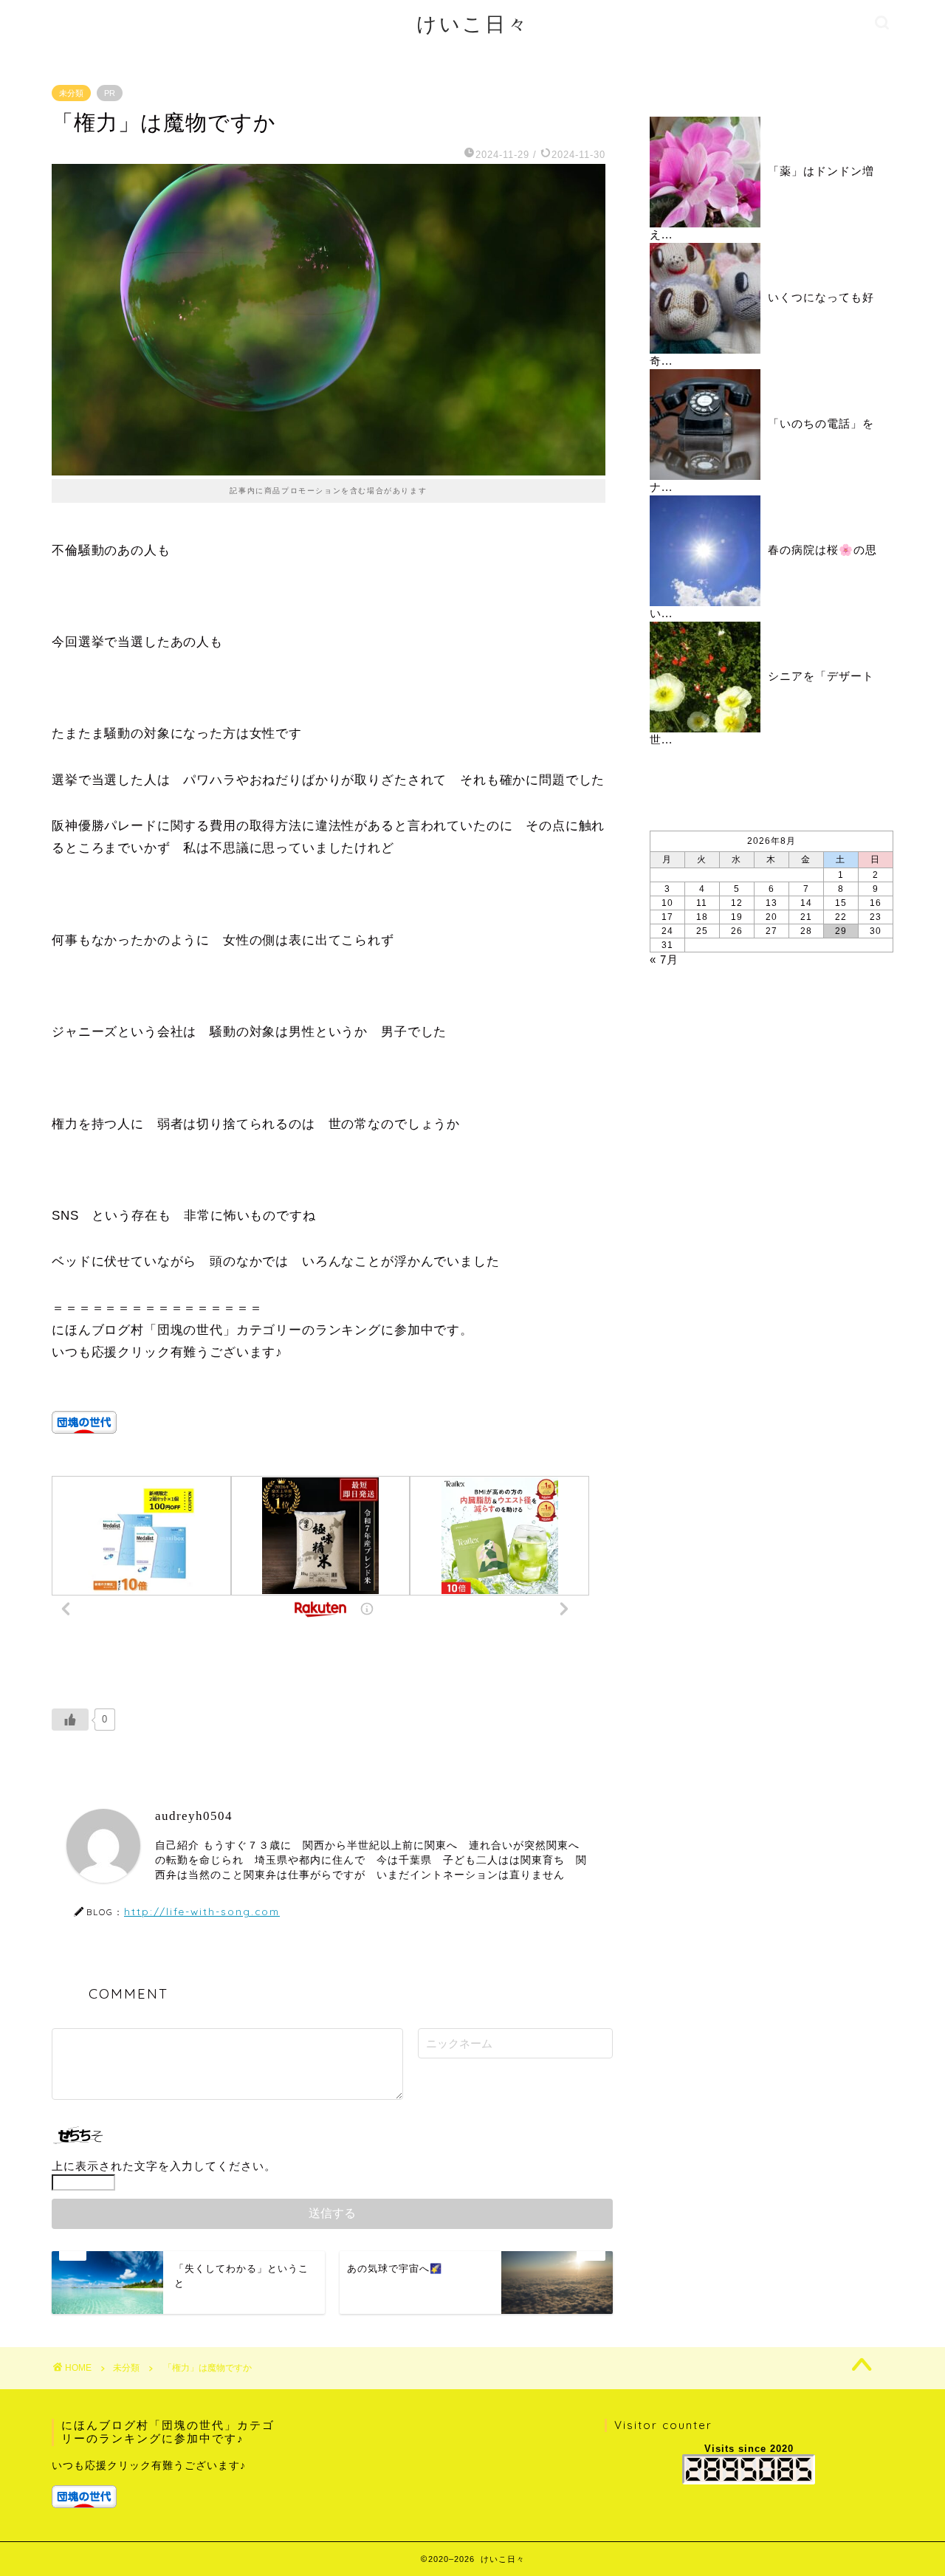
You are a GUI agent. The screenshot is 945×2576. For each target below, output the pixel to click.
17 (667, 917)
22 (841, 917)
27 (772, 931)
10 (667, 903)
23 (876, 917)
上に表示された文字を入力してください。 (164, 2166)
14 (806, 903)
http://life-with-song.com (202, 1911)
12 (737, 903)
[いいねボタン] (70, 1720)
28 (806, 931)
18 (702, 917)
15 (841, 903)
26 (737, 931)
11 (702, 903)
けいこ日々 (473, 24)
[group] (167, 2483)
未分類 (71, 93)
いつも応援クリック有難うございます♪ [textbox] (149, 2466)
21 (806, 917)
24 (667, 931)
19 (737, 917)
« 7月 (664, 959)
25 (702, 931)
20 (772, 917)
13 (772, 903)
